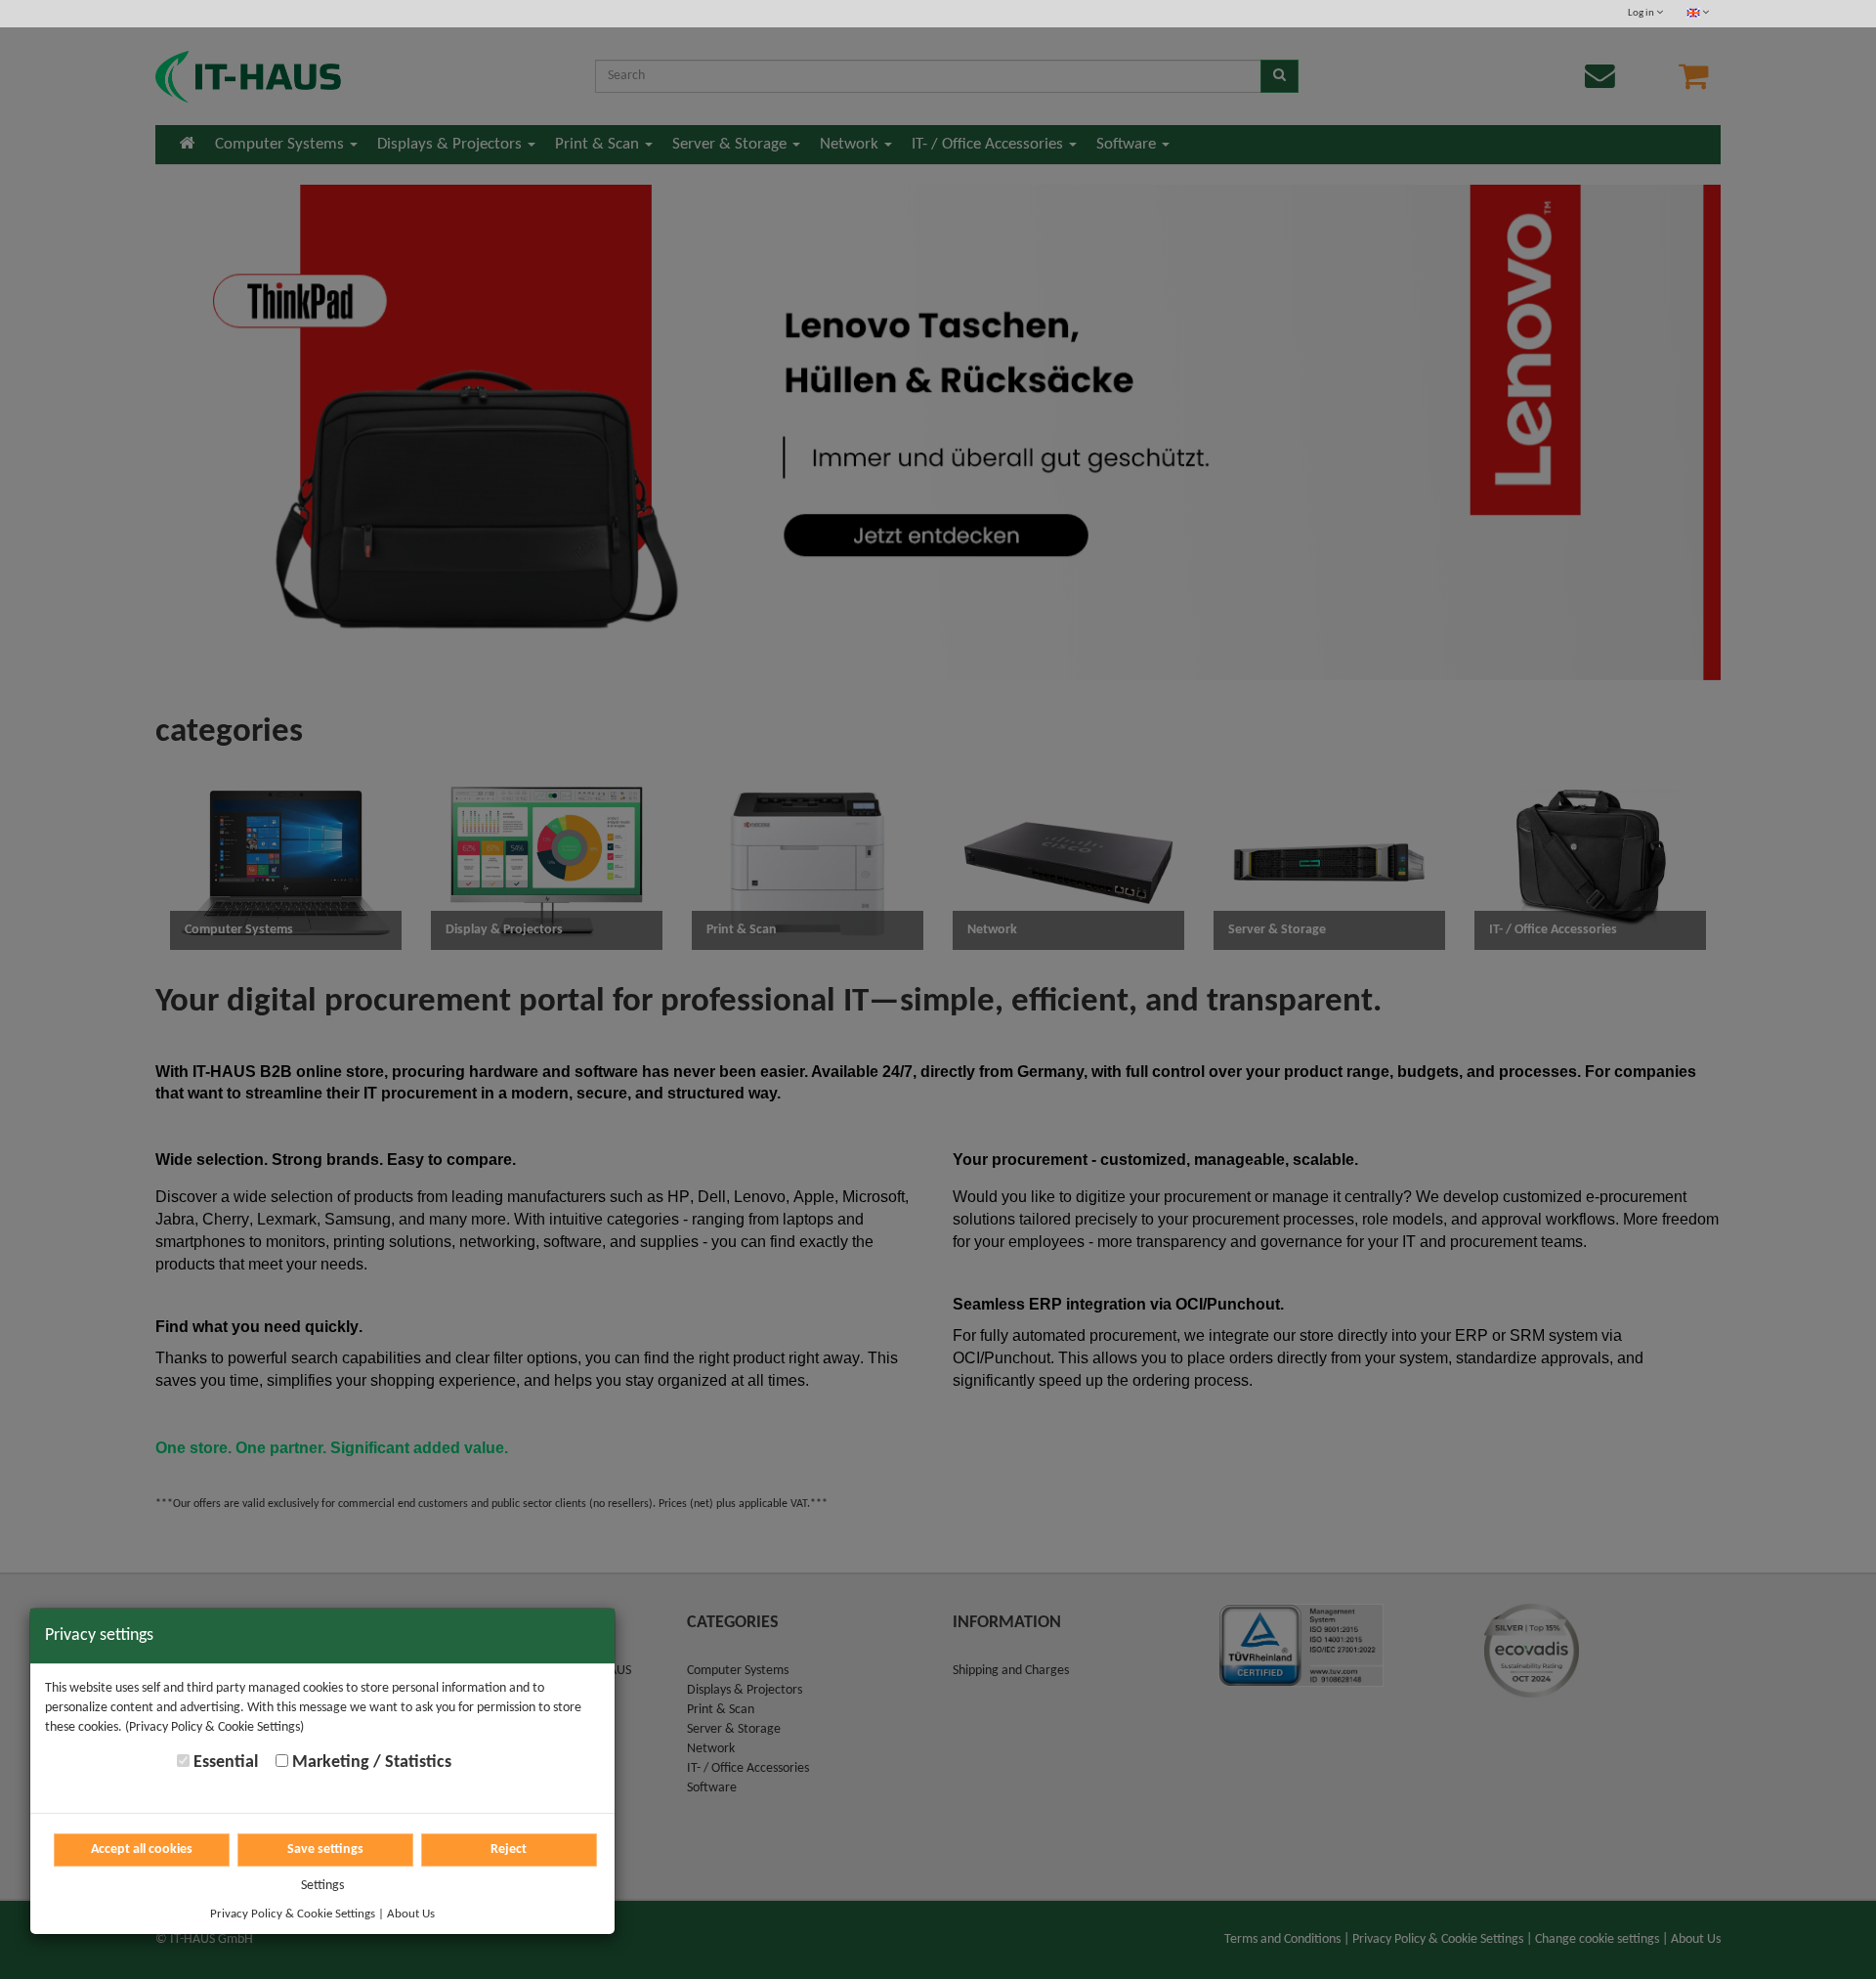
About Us (411, 1914)
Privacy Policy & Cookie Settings (293, 1914)
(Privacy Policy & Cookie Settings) (214, 1727)
